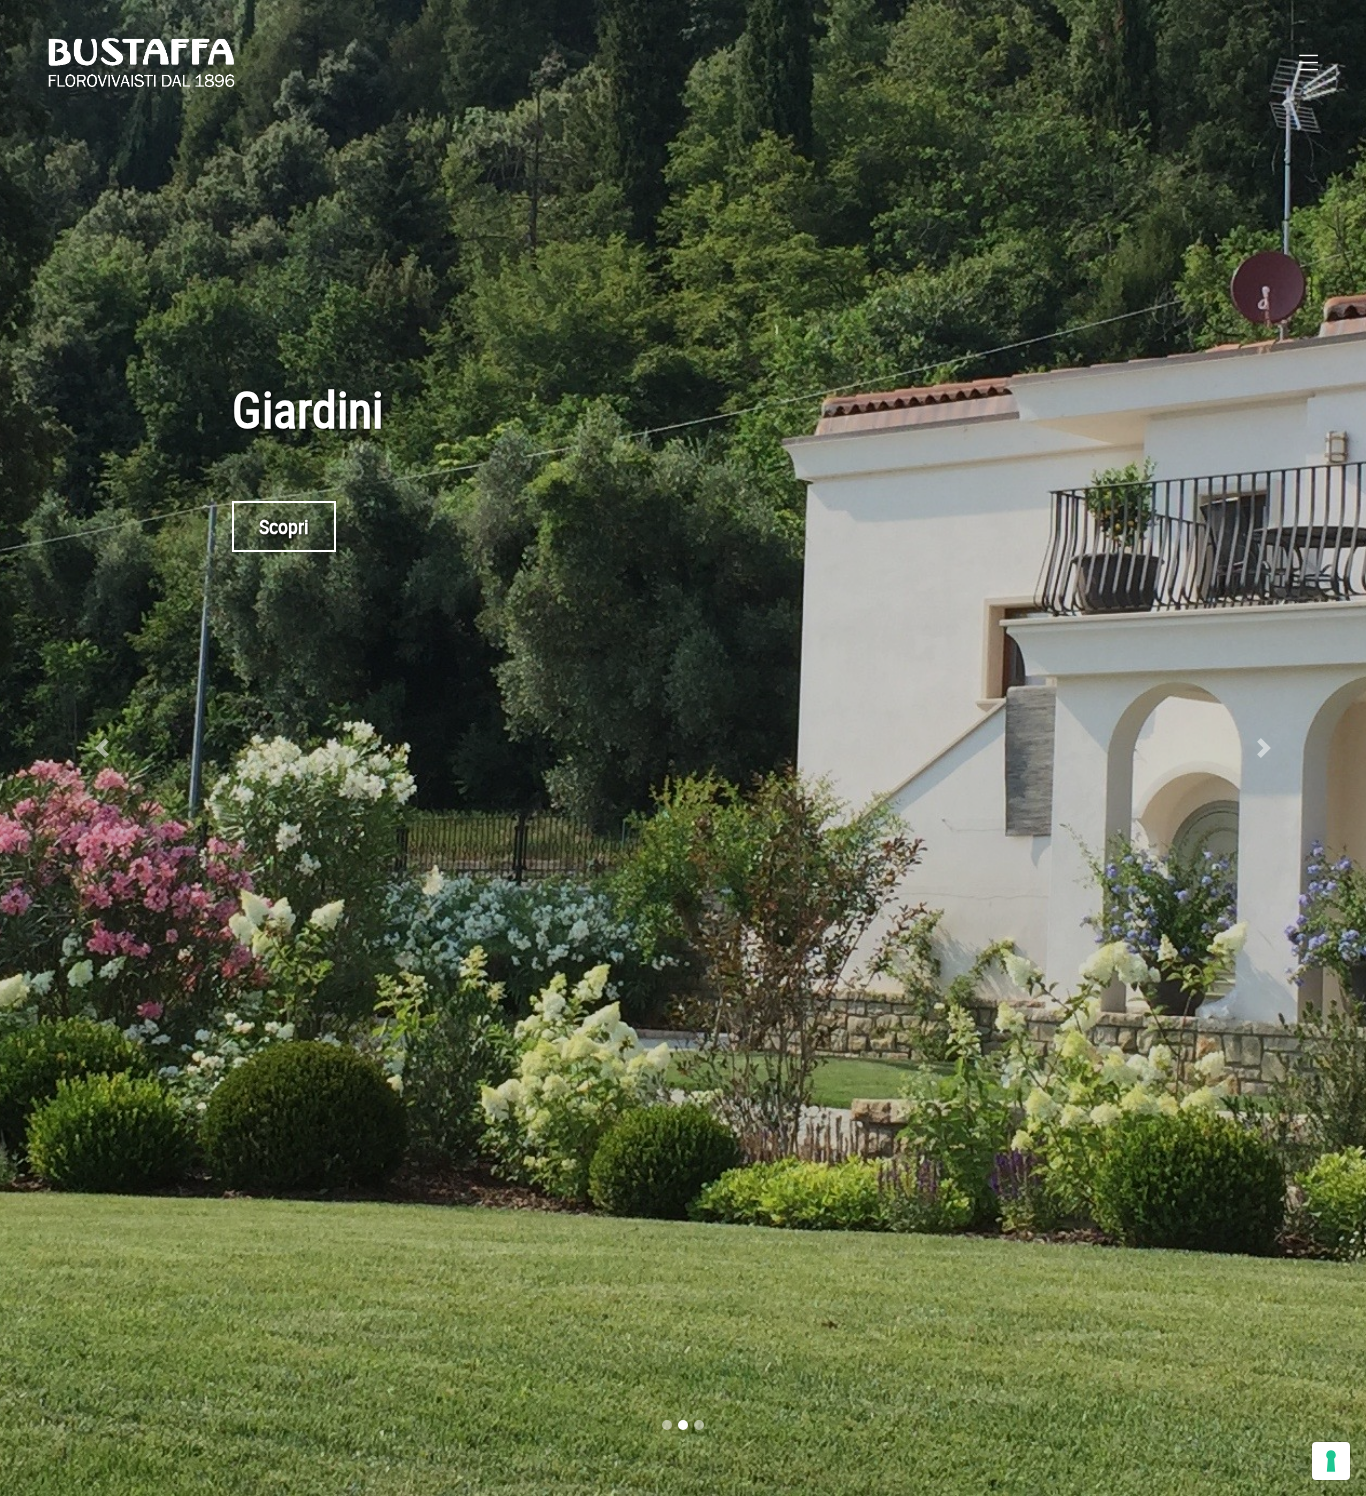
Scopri (284, 526)
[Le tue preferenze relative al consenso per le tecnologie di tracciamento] (1331, 1461)
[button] (102, 748)
